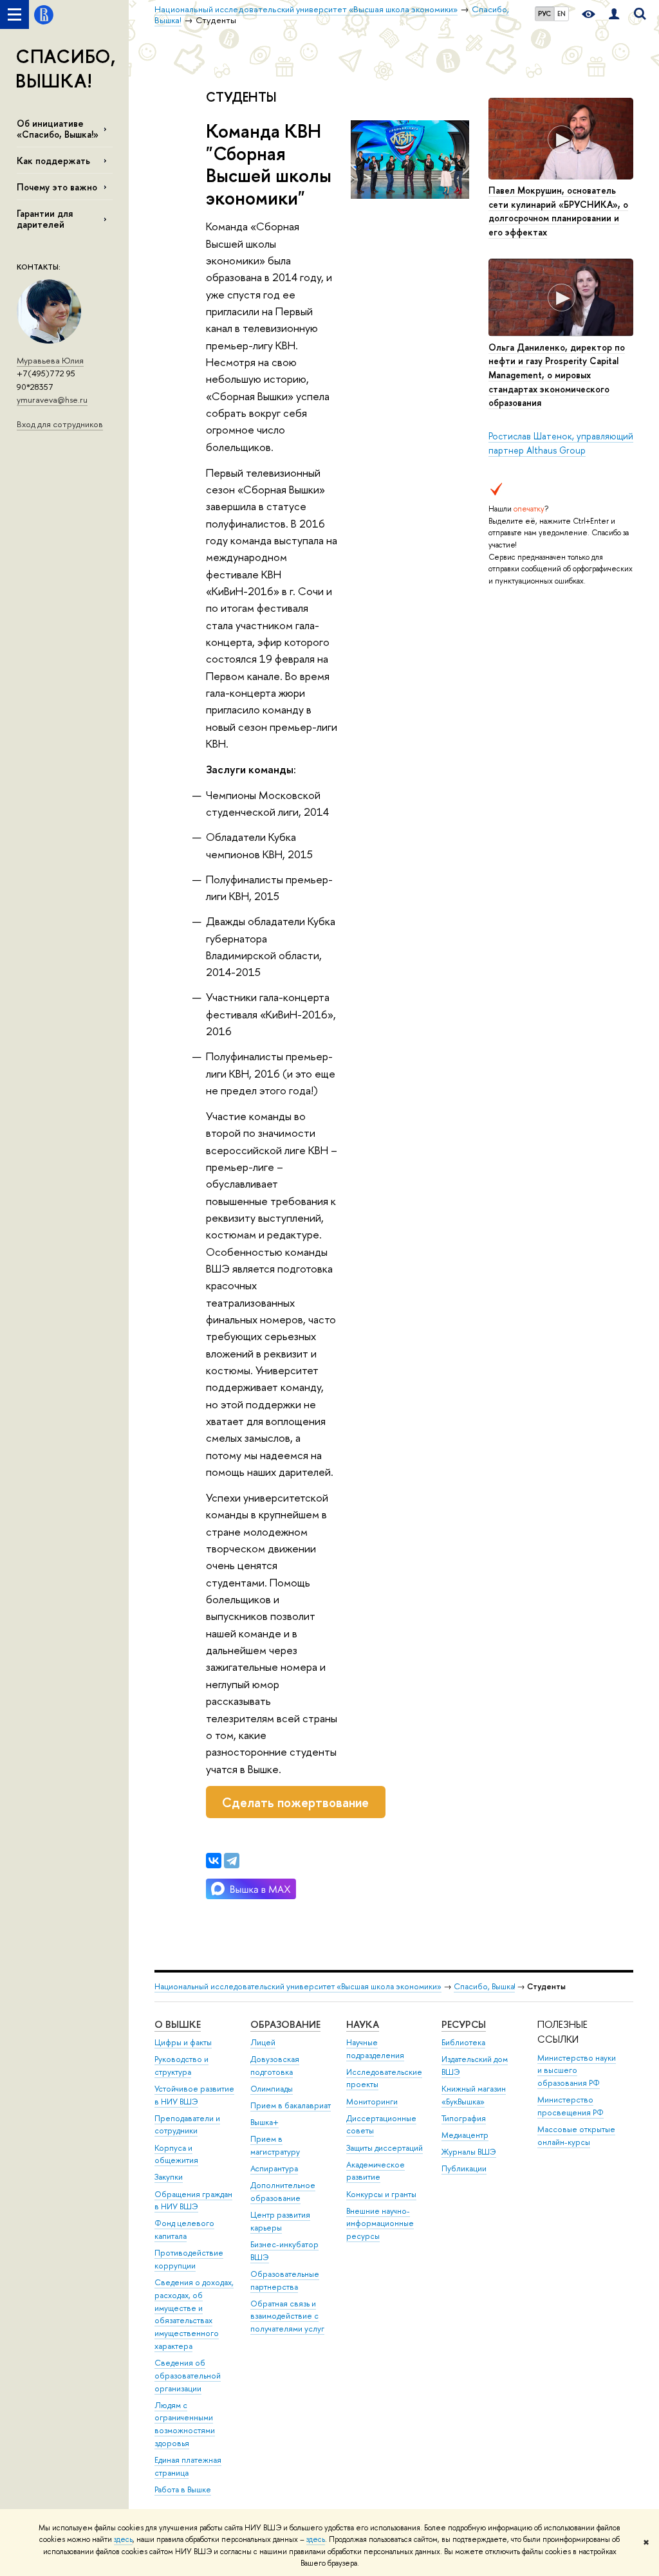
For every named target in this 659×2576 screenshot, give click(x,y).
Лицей (263, 2042)
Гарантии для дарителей (45, 219)
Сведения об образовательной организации (188, 2376)
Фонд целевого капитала (184, 2230)
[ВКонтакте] (214, 1861)
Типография (464, 2118)
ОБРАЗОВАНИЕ (285, 2024)
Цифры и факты (183, 2042)
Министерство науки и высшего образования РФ (577, 2071)
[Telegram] (232, 1861)
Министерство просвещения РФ (571, 2106)
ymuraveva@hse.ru (52, 400)
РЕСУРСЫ (464, 2024)
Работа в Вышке (183, 2489)
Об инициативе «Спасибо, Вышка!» (58, 129)
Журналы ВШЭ (469, 2152)
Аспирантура (274, 2168)
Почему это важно (57, 187)
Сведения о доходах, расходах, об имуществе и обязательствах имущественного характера (194, 2314)
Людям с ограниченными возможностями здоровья (185, 2424)
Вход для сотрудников (60, 424)
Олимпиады (272, 2089)
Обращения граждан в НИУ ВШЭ (193, 2201)
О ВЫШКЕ (178, 2024)
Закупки (169, 2177)
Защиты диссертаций (385, 2148)
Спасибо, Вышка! (484, 1986)
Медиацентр (465, 2135)
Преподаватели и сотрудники (187, 2125)
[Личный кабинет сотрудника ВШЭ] (614, 14)
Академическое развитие (376, 2171)
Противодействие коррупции (189, 2259)
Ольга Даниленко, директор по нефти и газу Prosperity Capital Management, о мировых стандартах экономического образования (557, 375)
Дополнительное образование (283, 2192)
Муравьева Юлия (50, 360)
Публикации (464, 2168)
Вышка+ (265, 2122)
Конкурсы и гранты (381, 2194)
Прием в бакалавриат (291, 2105)
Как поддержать (53, 161)
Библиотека (463, 2042)
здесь (123, 2539)
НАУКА (363, 2024)
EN (562, 14)
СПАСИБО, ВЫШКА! (66, 69)
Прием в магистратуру (275, 2145)
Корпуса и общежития (176, 2154)
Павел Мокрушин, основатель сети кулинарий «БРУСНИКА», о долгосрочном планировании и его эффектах (558, 211)
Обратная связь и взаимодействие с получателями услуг (287, 2316)
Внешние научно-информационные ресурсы (380, 2224)
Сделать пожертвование (295, 1802)
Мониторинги (372, 2102)
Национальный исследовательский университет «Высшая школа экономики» (298, 1986)
